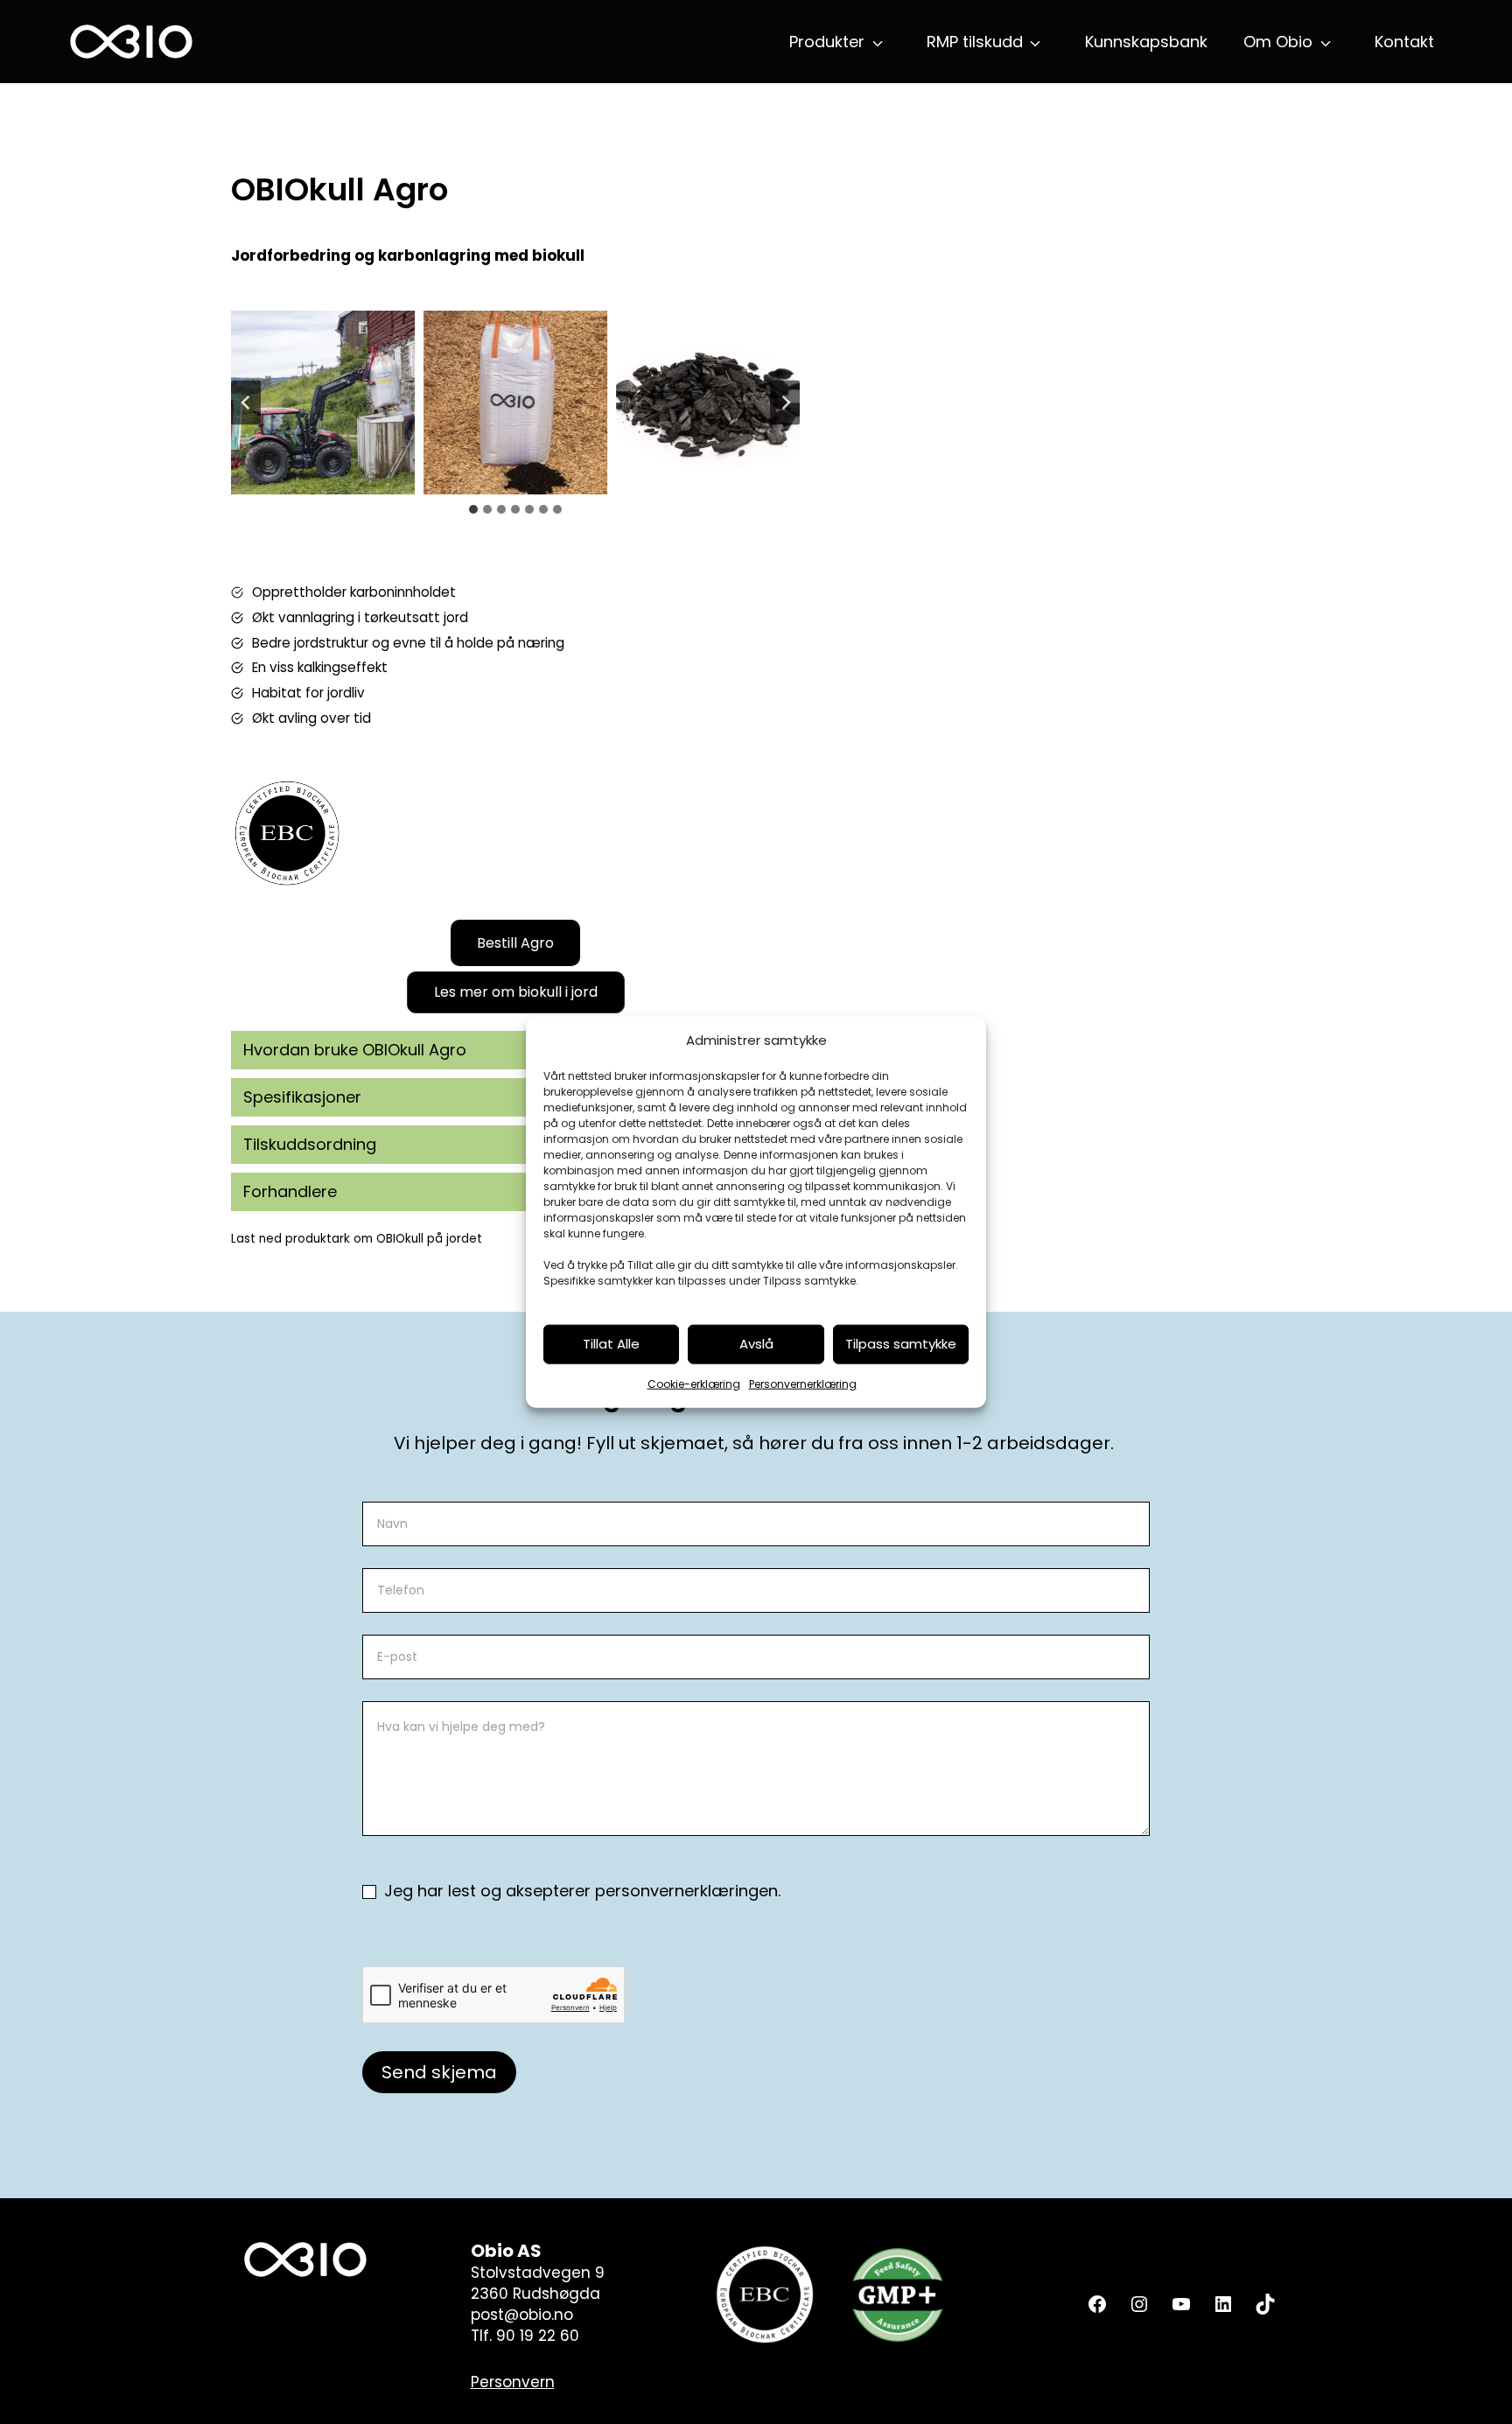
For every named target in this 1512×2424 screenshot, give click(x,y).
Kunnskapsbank (1146, 42)
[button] (516, 992)
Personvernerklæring (803, 1384)
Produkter (827, 42)
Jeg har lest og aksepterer (580, 1891)
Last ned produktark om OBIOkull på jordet (357, 1239)
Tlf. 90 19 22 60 (525, 2336)
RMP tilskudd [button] (975, 42)
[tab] (473, 509)
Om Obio (1278, 42)
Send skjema (439, 2072)
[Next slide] (785, 403)
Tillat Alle (611, 1344)
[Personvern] (513, 2383)
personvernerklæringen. (688, 1891)
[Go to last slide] (246, 403)
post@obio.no (522, 2315)
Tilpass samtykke (901, 1344)
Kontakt (1404, 42)
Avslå (756, 1344)
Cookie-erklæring (694, 1384)
